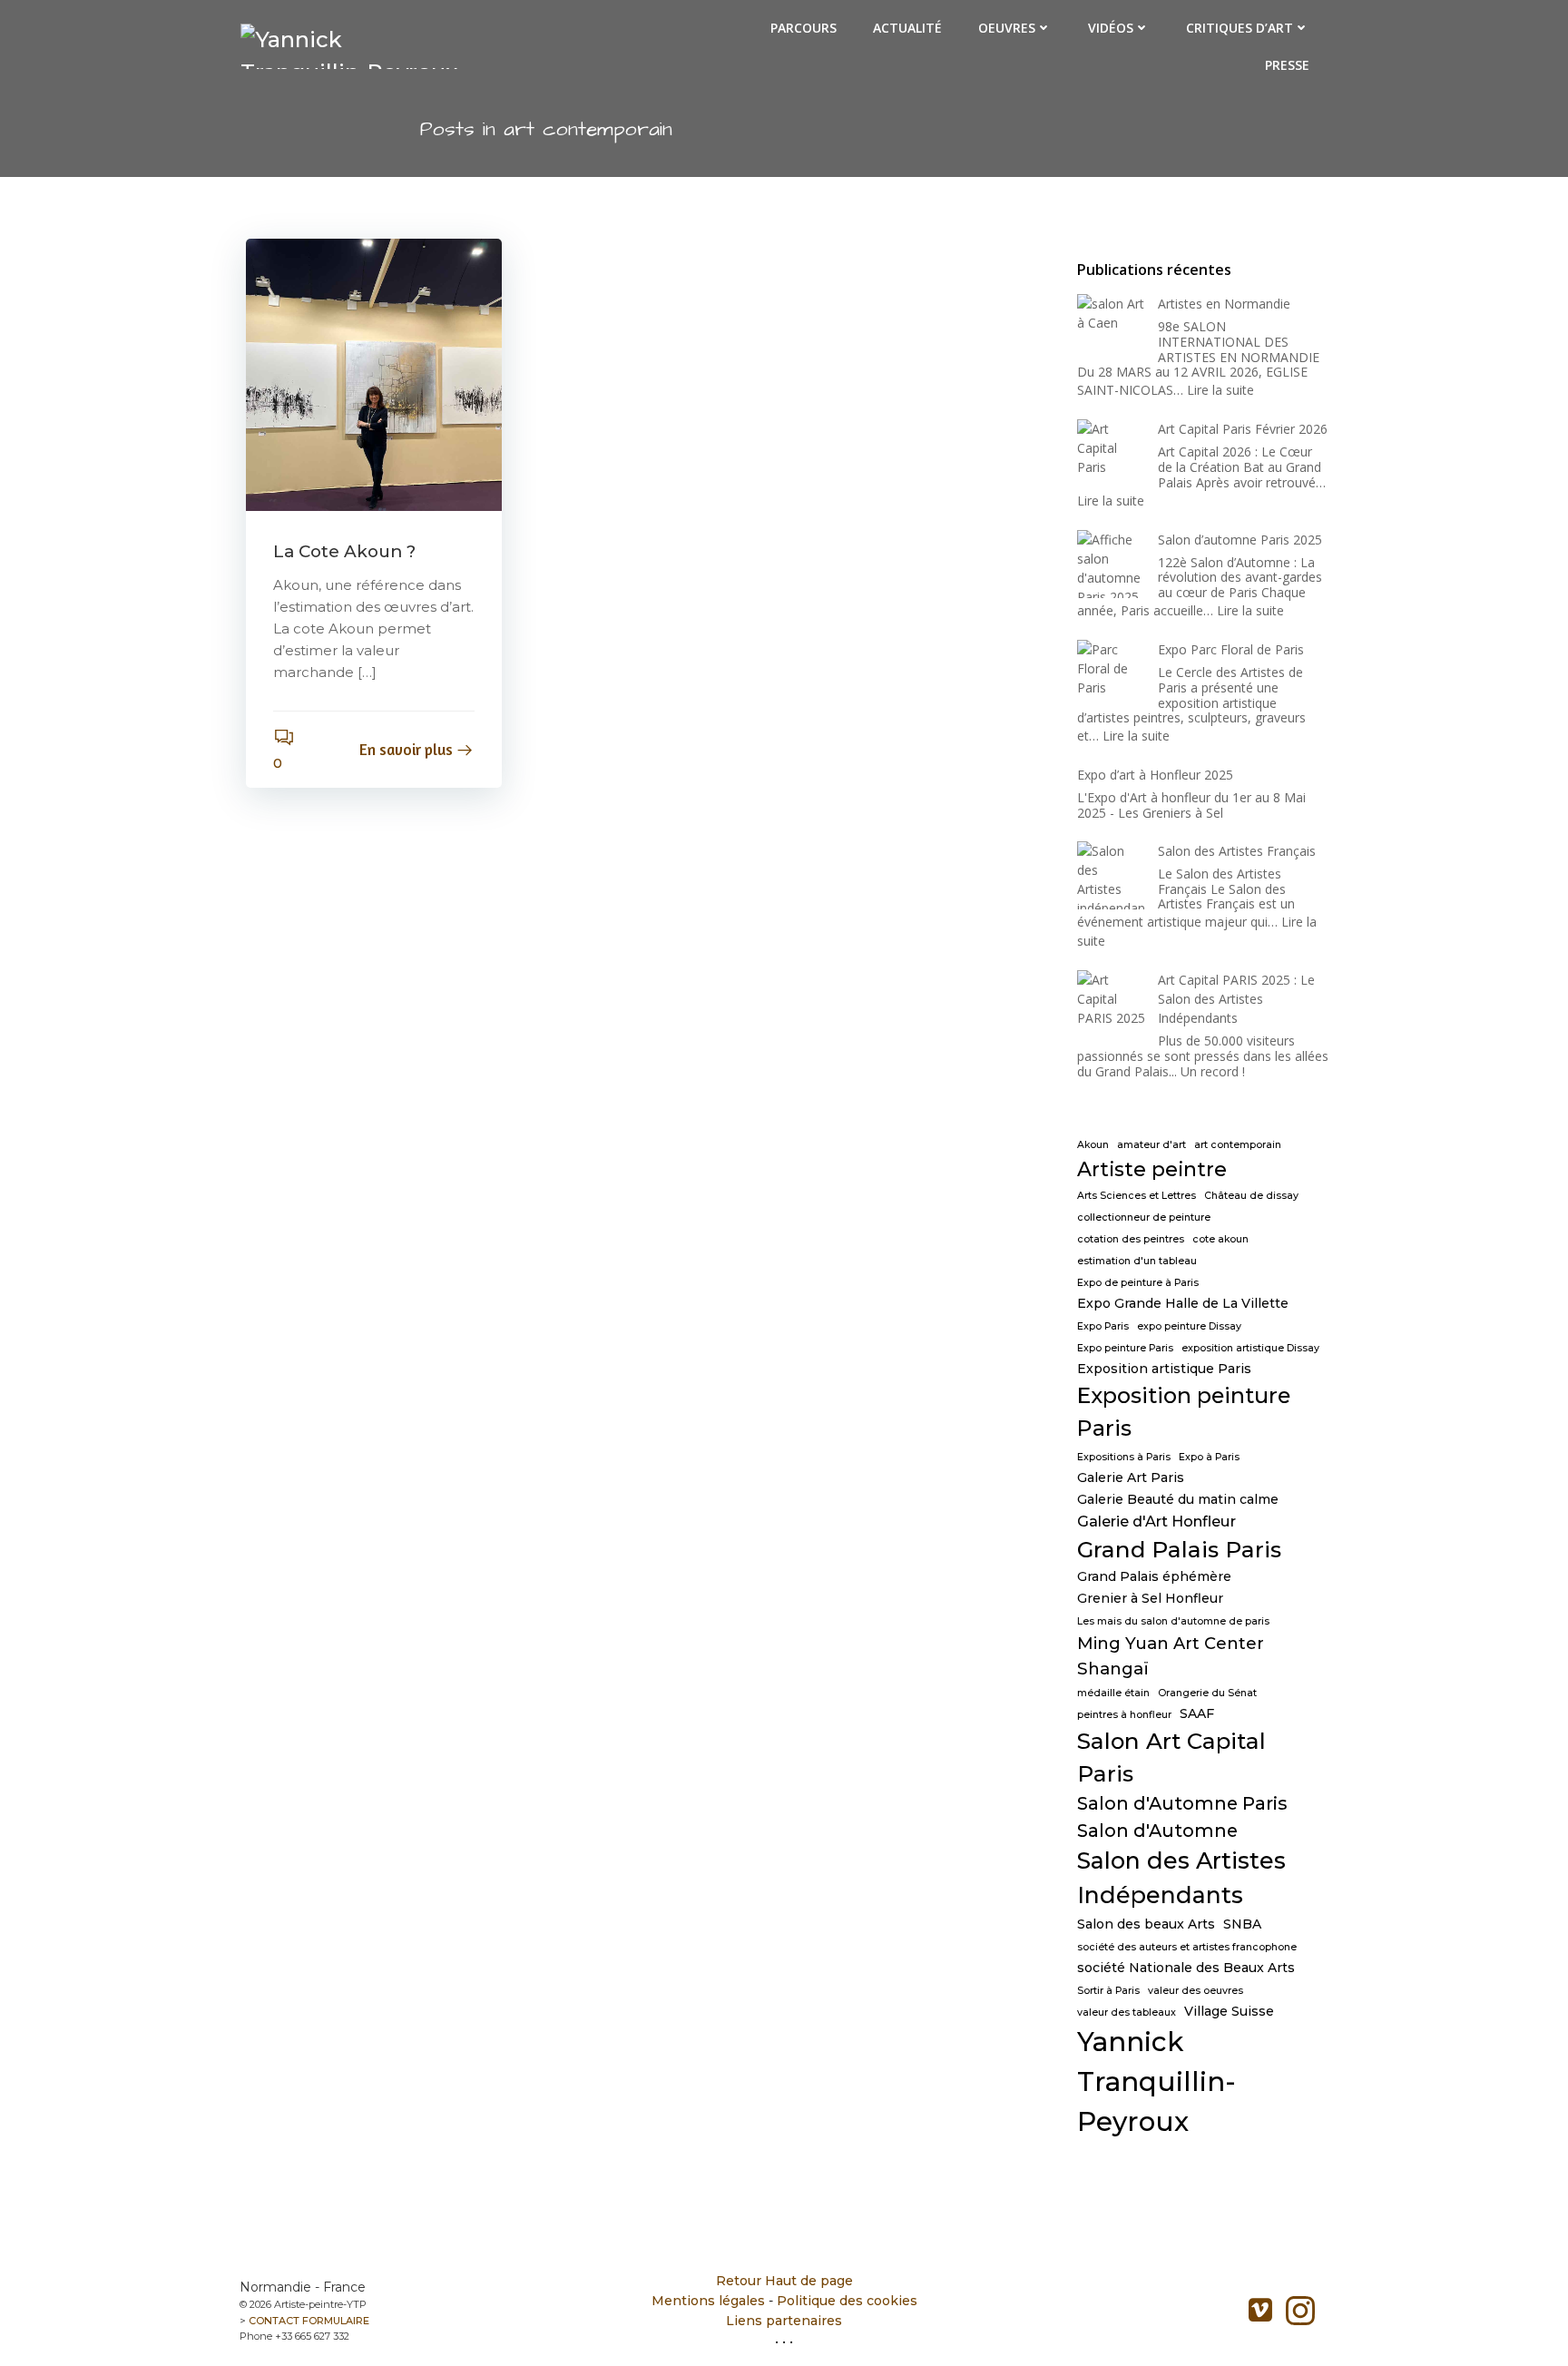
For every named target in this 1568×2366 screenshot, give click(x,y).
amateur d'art (1151, 1145)
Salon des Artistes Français (1237, 851)
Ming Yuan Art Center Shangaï (1171, 1655)
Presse (1287, 65)
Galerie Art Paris (1131, 1478)
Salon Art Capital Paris (1171, 1757)
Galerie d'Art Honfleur (1156, 1521)
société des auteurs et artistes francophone (1187, 1947)
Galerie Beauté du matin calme (1178, 1499)
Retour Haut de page (784, 2281)
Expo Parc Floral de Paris (1231, 649)
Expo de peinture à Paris (1138, 1283)
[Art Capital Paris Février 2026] (1111, 453)
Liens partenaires (784, 2321)
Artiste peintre (1152, 1169)
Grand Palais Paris (1179, 1549)
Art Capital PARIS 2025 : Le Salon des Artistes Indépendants (1236, 999)
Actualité (907, 28)
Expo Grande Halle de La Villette (1183, 1303)
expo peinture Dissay (1189, 1326)
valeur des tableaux (1127, 2013)
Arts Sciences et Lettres (1137, 1196)
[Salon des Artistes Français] (1111, 875)
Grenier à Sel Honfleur (1150, 1598)
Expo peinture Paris (1125, 1348)
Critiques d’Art (1240, 28)
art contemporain (1238, 1145)
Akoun (1093, 1145)
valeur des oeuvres (1196, 1991)
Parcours (804, 28)
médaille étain (1113, 1693)
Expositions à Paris (1124, 1457)
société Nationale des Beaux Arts (1186, 1968)
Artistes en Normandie (1224, 304)
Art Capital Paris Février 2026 (1243, 429)
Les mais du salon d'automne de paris (1173, 1621)
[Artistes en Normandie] (1111, 328)
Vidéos (1111, 28)
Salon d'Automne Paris (1182, 1803)
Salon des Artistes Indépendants (1181, 1878)
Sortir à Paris (1108, 1991)
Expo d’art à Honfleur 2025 (1155, 775)
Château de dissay (1251, 1196)
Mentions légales (708, 2301)
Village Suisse (1229, 2011)
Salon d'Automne (1157, 1831)
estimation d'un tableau (1137, 1261)
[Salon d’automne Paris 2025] (1111, 564)
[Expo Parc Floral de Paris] (1111, 674)
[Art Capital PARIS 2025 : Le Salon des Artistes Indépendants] (1111, 1004)
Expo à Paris (1209, 1457)
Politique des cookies (847, 2301)
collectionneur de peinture (1144, 1217)
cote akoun (1220, 1239)
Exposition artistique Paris (1164, 1369)
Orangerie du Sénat (1207, 1693)
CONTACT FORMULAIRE (309, 2321)
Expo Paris (1103, 1326)
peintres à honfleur (1124, 1715)
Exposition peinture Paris (1184, 1412)
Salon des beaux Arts (1146, 1924)
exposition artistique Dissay (1250, 1348)
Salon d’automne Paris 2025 (1240, 540)
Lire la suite (1220, 390)
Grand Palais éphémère (1154, 1576)
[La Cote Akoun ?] (374, 373)
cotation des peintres (1131, 1239)
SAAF (1197, 1713)
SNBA (1242, 1924)
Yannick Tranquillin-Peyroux (1156, 2081)
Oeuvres (1007, 28)
